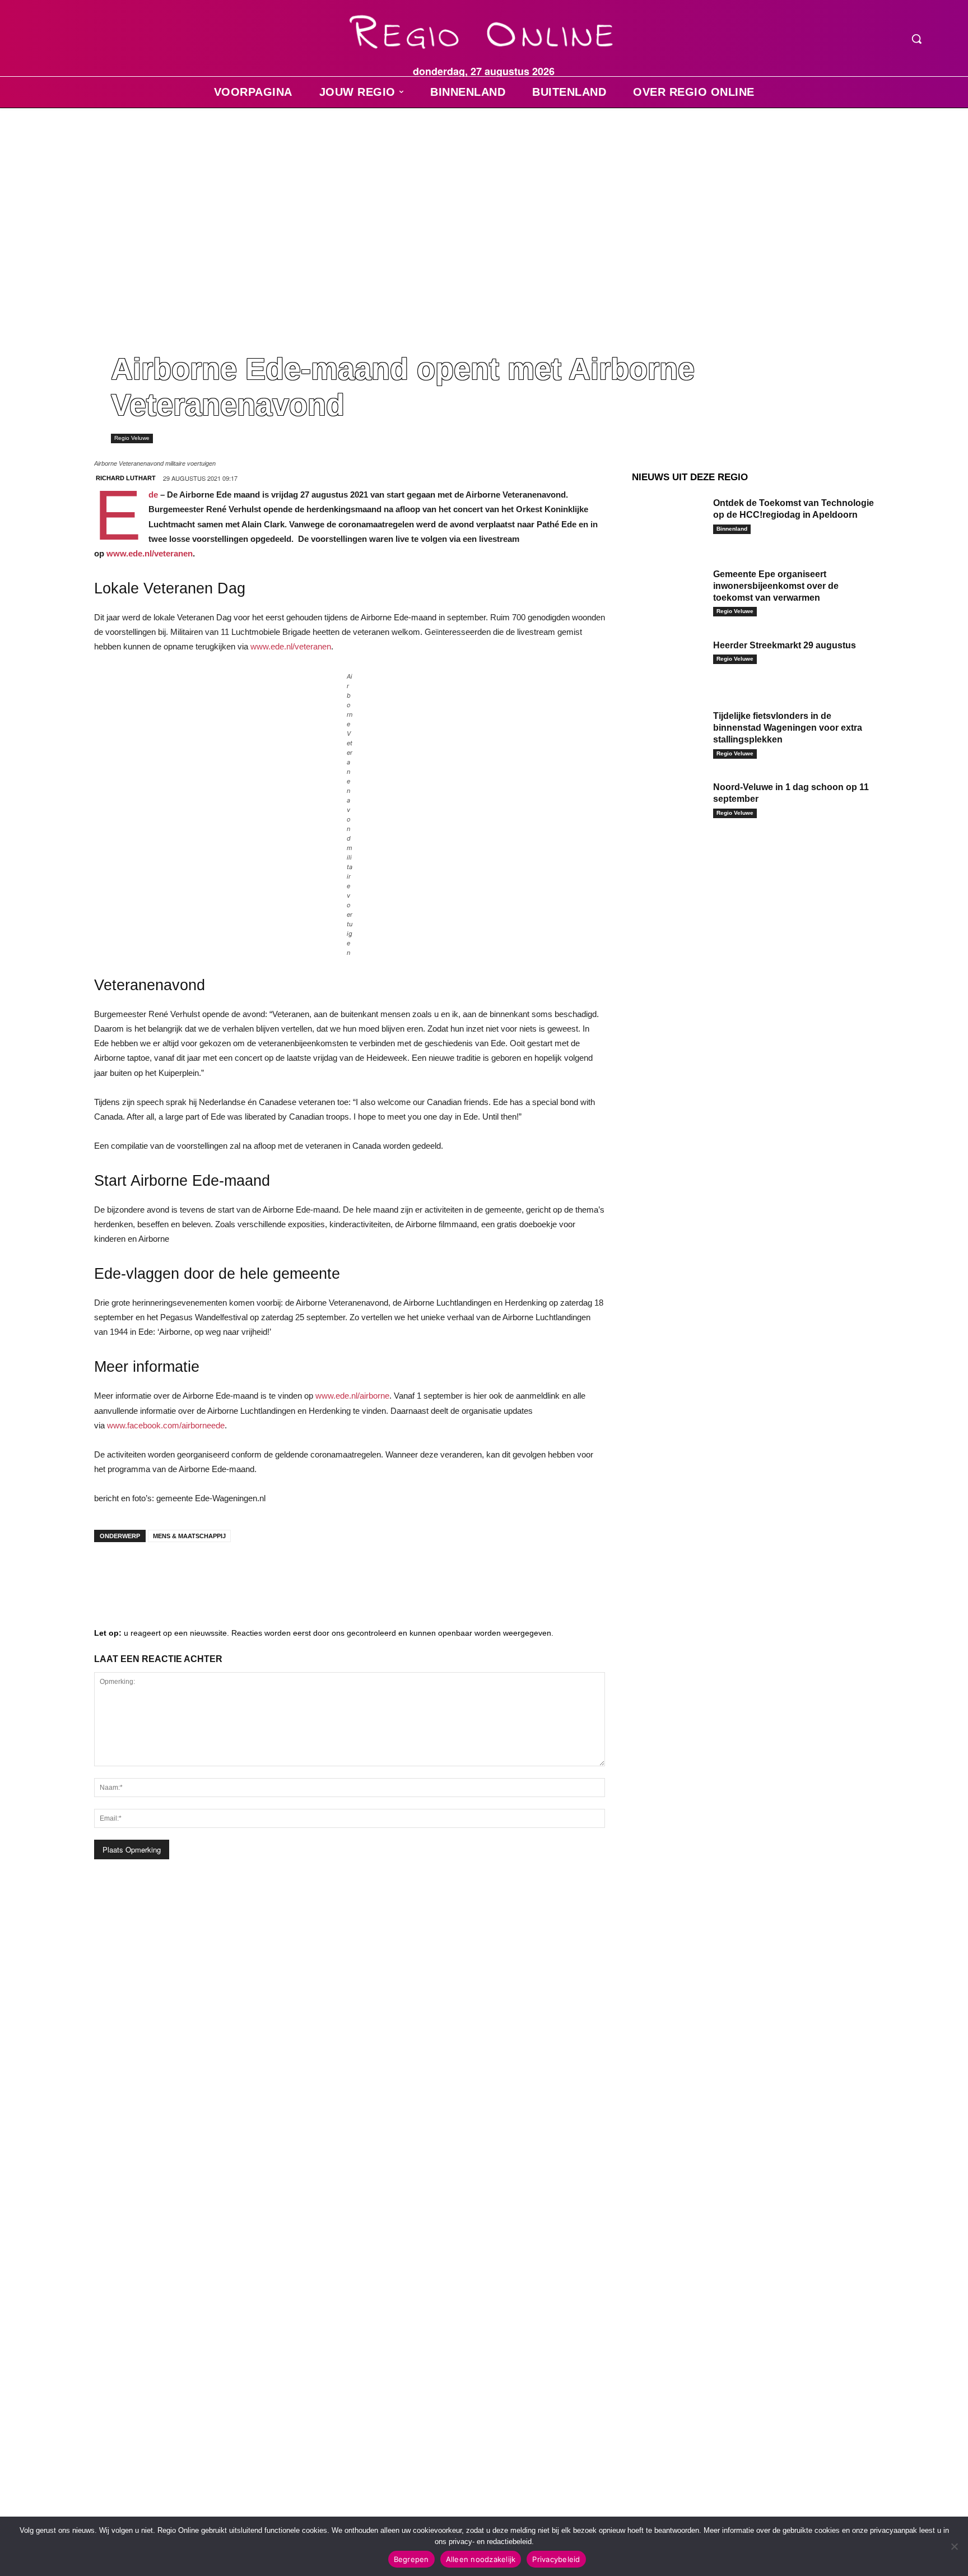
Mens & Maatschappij (189, 1536)
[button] (916, 39)
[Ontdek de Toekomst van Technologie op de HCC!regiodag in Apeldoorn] (668, 520)
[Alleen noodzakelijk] (954, 2546)
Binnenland (732, 529)
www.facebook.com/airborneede (166, 1425)
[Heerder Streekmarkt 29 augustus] (668, 663)
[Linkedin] (145, 1573)
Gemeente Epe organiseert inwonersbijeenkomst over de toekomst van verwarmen (776, 586)
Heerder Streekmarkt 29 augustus (785, 645)
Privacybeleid (556, 2559)
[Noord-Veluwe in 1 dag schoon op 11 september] (668, 804)
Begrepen (411, 2559)
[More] (280, 1573)
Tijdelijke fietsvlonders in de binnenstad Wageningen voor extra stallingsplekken (788, 728)
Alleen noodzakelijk (481, 2559)
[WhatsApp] (245, 1573)
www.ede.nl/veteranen (150, 553)
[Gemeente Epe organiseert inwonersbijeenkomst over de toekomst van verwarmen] (668, 591)
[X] (212, 1573)
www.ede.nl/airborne (352, 1396)
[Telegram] (178, 1573)
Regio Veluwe (132, 438)
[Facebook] (111, 1573)
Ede (153, 495)
